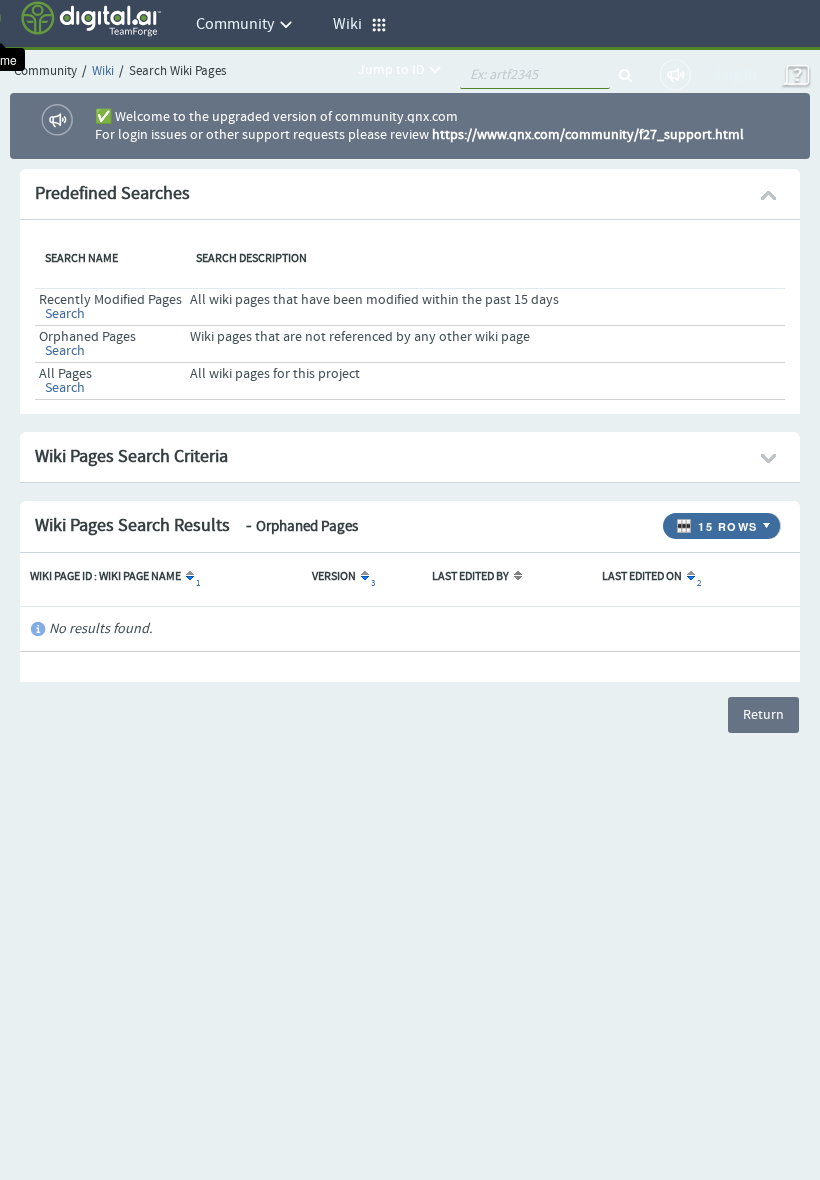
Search (65, 314)
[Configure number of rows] (769, 521)
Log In (736, 74)
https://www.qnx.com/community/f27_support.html (588, 135)
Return (763, 715)
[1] (188, 577)
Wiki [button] (352, 24)
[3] (363, 577)
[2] (689, 577)
